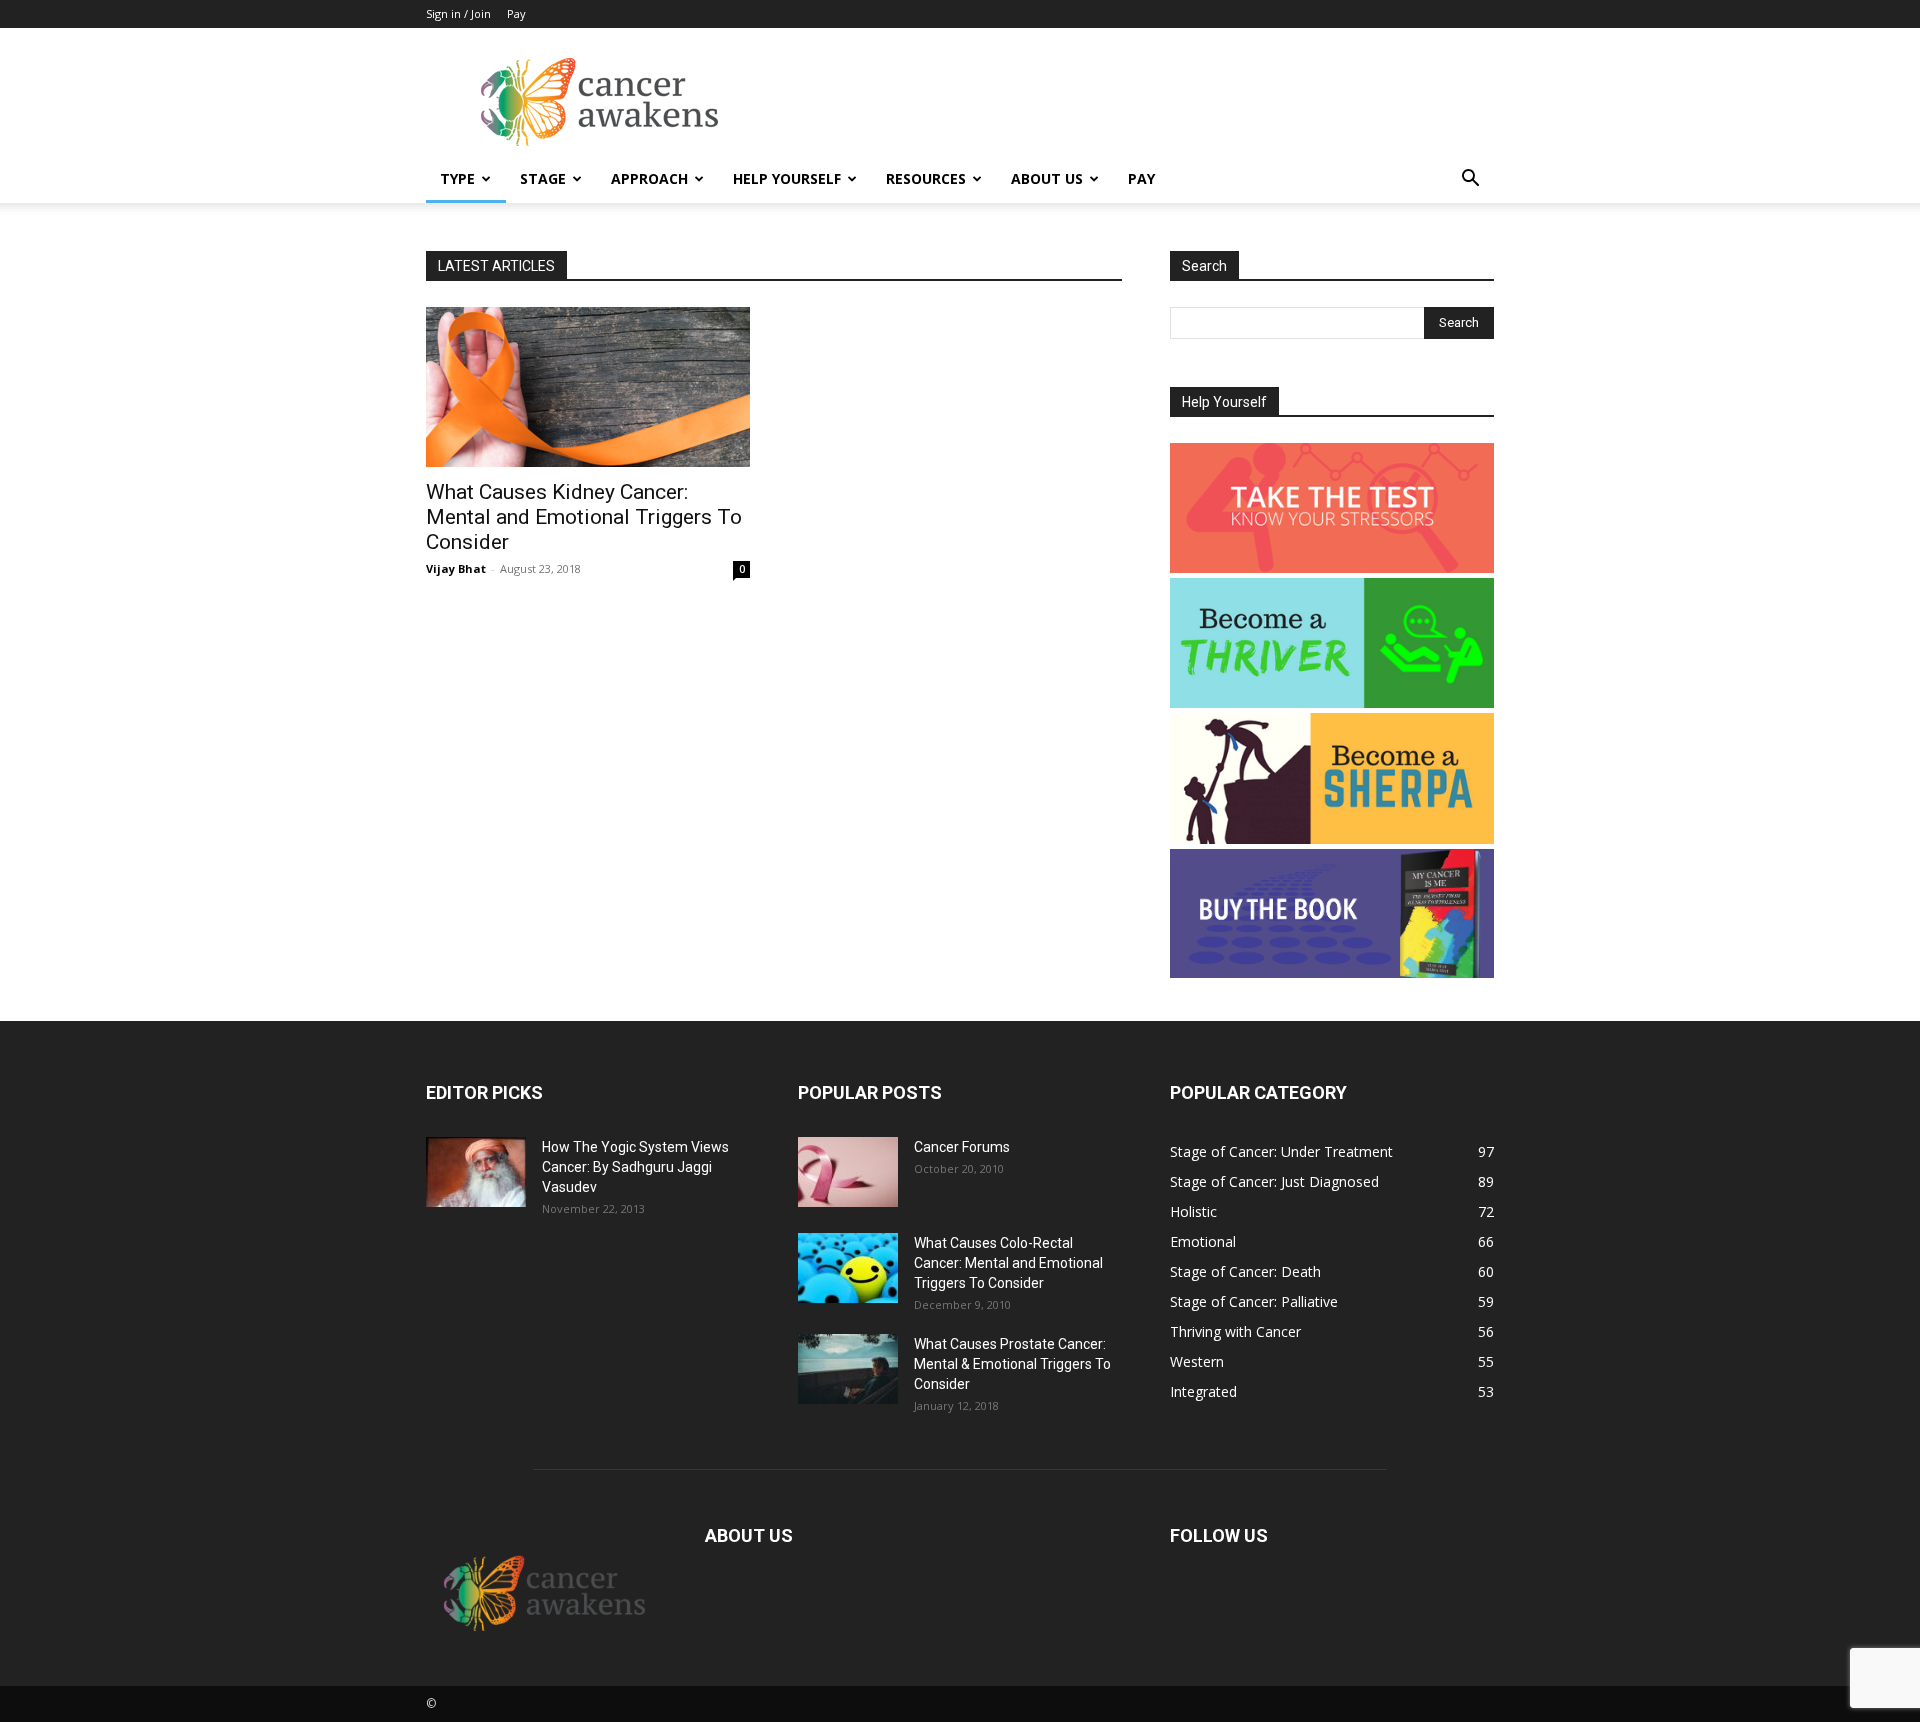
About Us (1047, 178)
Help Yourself (787, 178)
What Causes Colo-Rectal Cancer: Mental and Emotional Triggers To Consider (1008, 1263)
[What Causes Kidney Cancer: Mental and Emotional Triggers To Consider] (588, 387)
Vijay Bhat (456, 568)
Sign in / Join (458, 13)
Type (457, 178)
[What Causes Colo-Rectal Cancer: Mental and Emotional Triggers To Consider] (848, 1268)
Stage (543, 178)
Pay (516, 13)
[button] (1470, 180)
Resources (926, 178)
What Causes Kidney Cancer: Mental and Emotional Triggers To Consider (584, 517)
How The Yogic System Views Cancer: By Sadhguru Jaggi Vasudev (635, 1167)
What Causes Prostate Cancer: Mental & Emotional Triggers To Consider (1012, 1364)
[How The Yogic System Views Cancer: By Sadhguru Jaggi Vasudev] (476, 1172)
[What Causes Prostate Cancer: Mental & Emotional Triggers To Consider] (848, 1369)
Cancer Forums (962, 1147)
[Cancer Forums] (848, 1172)
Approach (649, 178)
